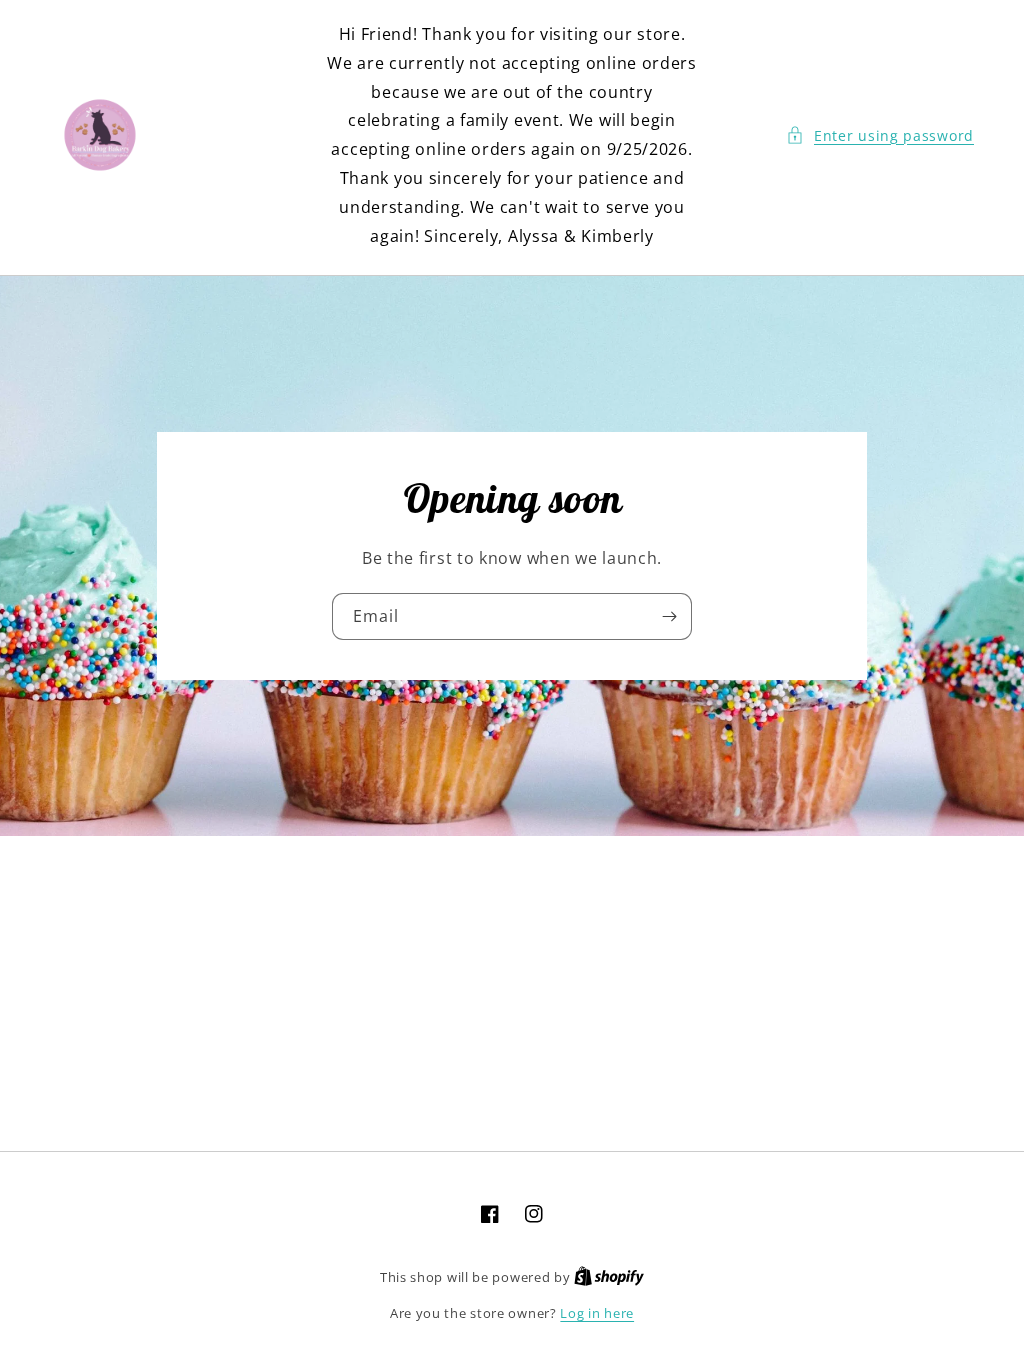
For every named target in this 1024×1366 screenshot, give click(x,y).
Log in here (597, 1313)
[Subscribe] (669, 616)
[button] (880, 135)
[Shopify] (609, 1277)
